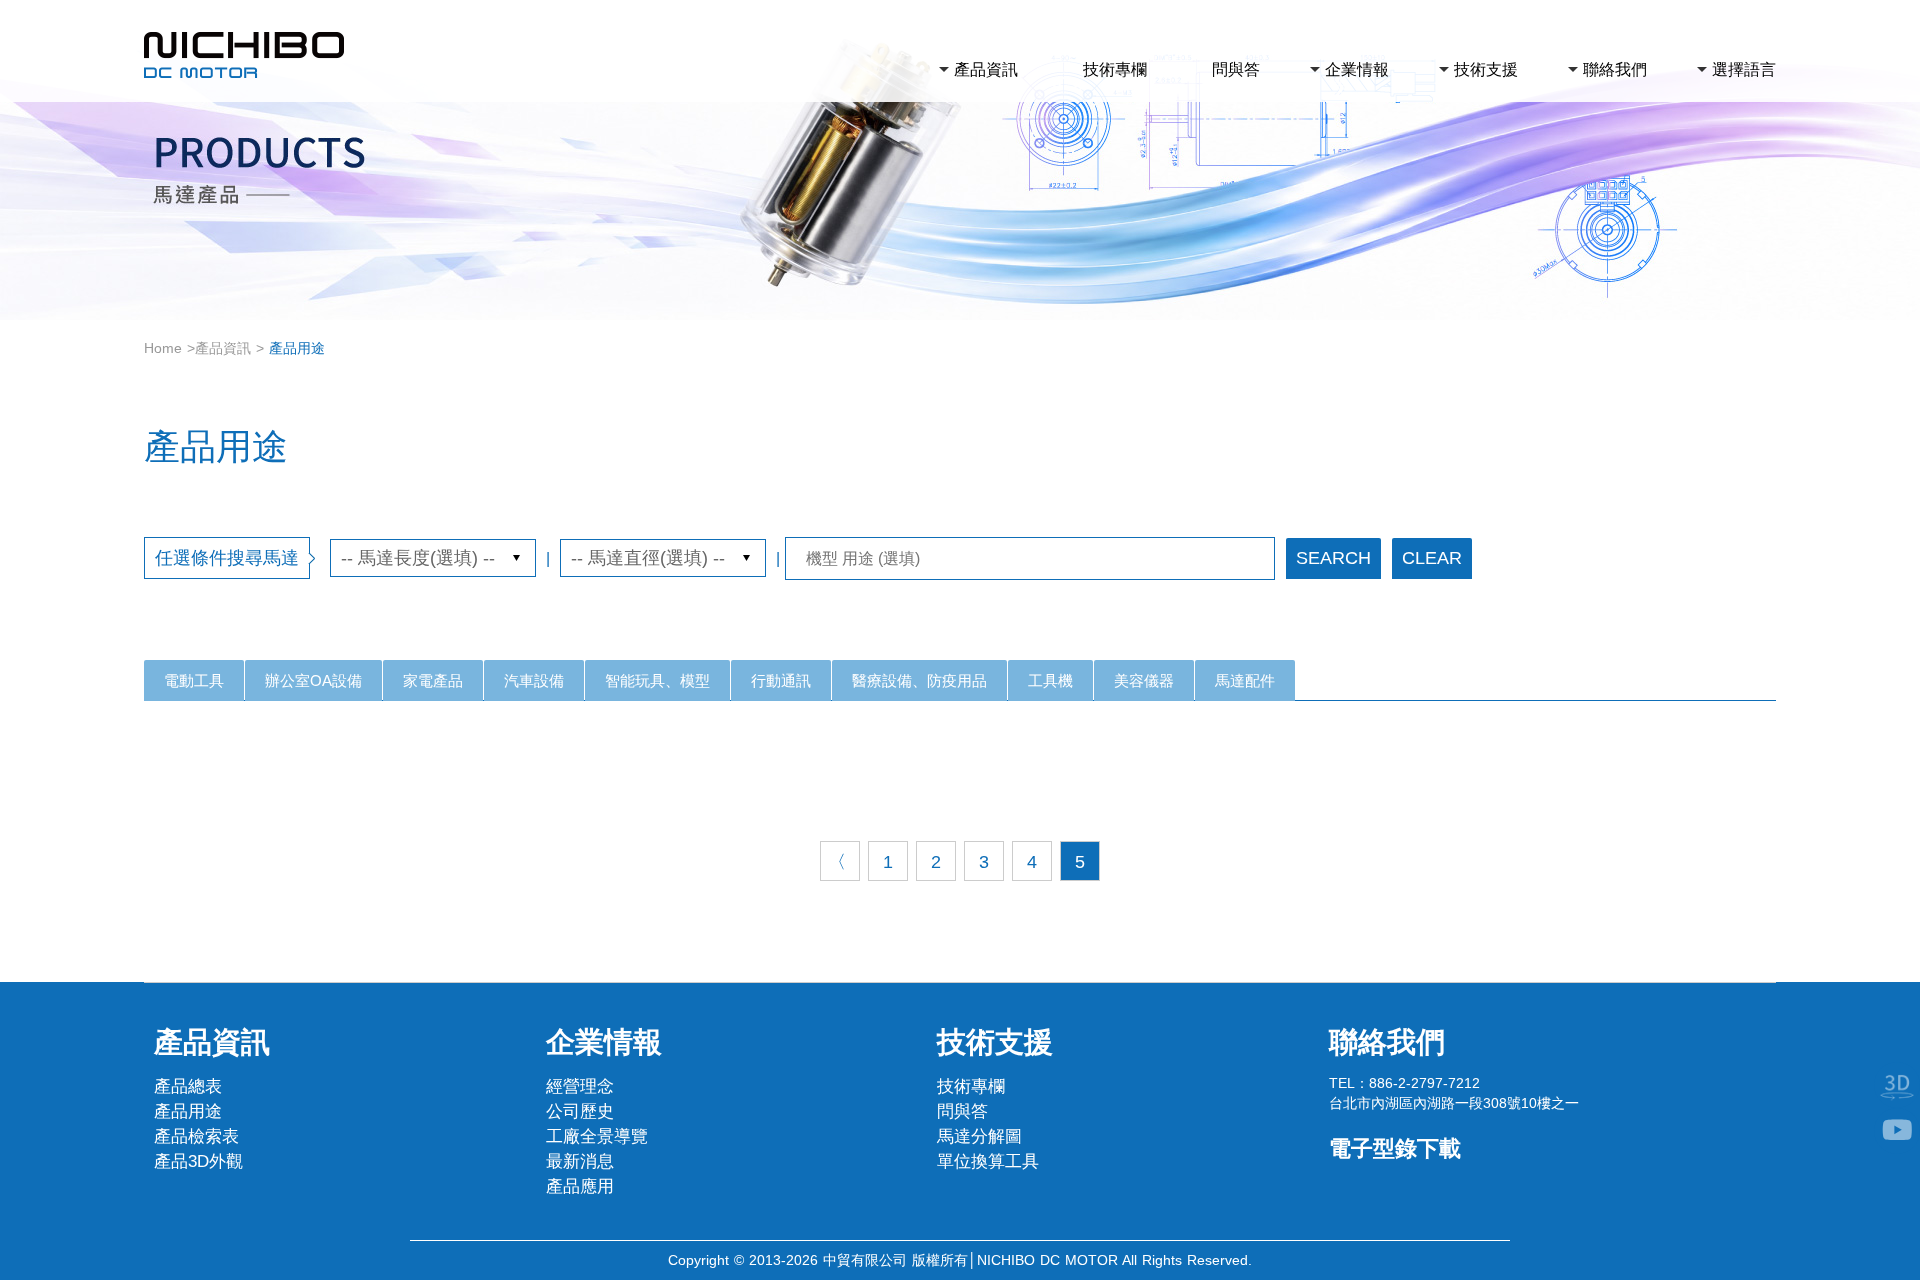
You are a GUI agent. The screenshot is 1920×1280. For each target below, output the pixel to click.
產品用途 (188, 1111)
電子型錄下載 (1395, 1148)
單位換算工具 (988, 1161)
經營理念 (580, 1086)
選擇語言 (1744, 69)
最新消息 (580, 1161)
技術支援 (1486, 69)
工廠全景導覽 (597, 1136)
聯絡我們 (1615, 69)
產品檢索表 (196, 1136)
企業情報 (1357, 69)
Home (163, 348)
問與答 (1236, 69)
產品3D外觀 (198, 1161)
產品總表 (188, 1086)
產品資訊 (986, 69)
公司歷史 (580, 1111)
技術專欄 (1115, 69)
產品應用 (580, 1186)
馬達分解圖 (979, 1136)
